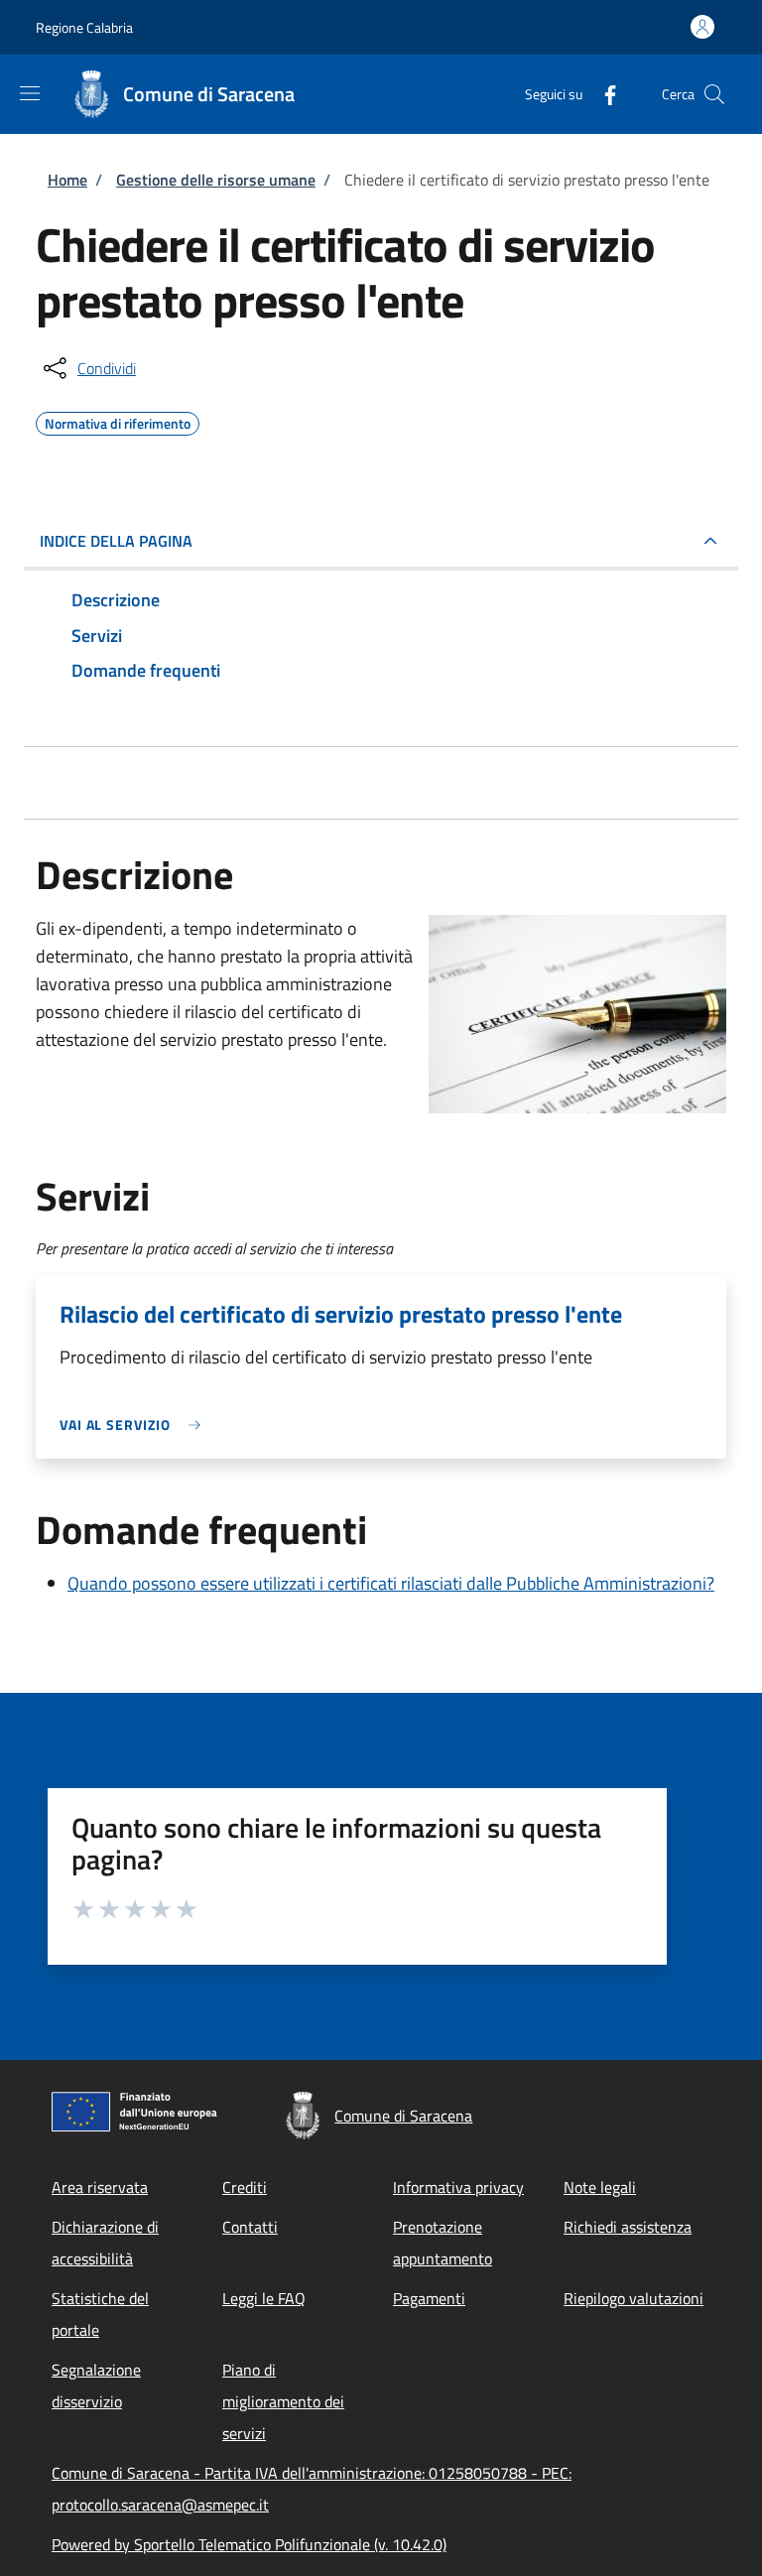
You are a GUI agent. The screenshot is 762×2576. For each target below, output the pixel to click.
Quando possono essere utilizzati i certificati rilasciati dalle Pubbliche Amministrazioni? (391, 1583)
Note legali (600, 2187)
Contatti (250, 2227)
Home (67, 180)
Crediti (245, 2187)
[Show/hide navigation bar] (30, 93)
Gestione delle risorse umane (216, 180)
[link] (135, 1424)
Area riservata (100, 2187)
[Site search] (714, 94)
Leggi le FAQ (264, 2298)
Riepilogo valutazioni (634, 2298)
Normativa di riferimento (118, 421)
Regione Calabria (84, 27)
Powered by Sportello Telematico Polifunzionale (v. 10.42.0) (249, 2544)
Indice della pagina (116, 541)
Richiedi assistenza (628, 2227)
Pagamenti (429, 2298)
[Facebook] (602, 94)
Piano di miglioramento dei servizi (283, 2401)
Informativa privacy (458, 2187)
